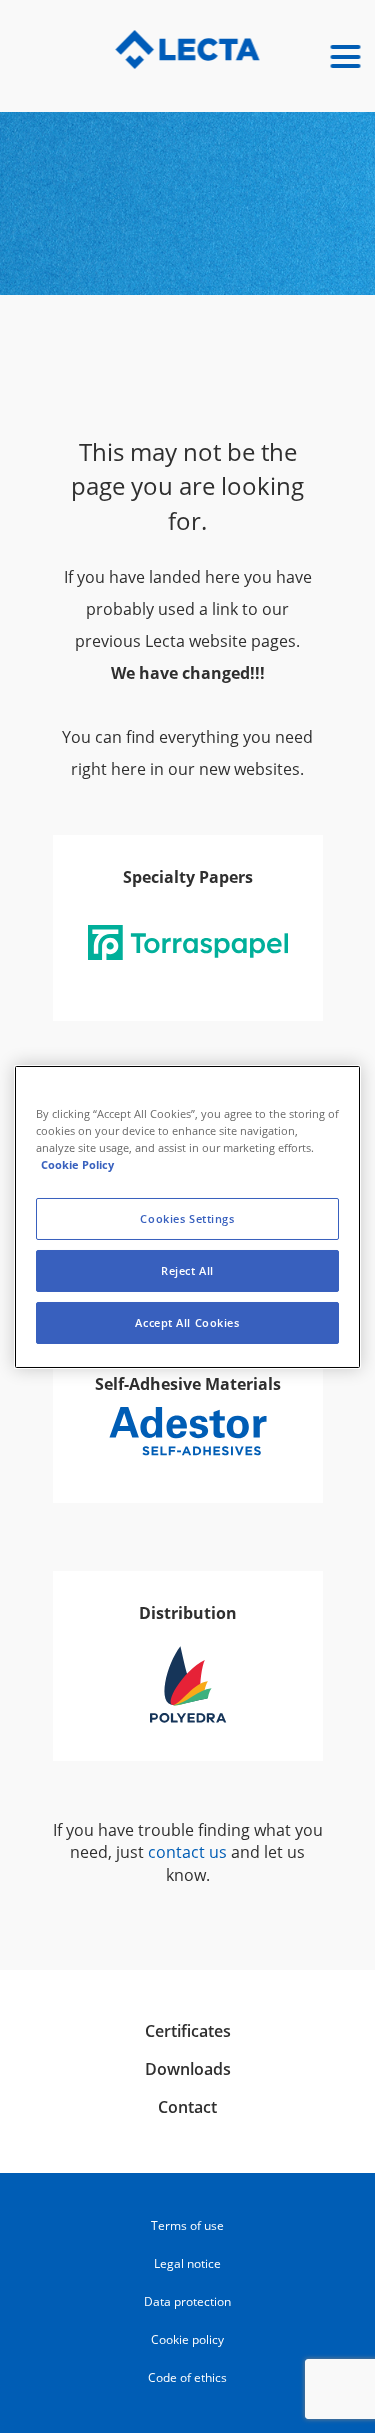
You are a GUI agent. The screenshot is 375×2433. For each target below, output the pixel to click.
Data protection (187, 2301)
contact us (187, 1852)
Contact (187, 2107)
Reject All (187, 1270)
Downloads (188, 2069)
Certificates (188, 2031)
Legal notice (187, 2263)
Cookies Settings (187, 1218)
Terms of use (187, 2225)
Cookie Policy (77, 1164)
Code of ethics (187, 2377)
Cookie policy (187, 2339)
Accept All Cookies (187, 1322)
